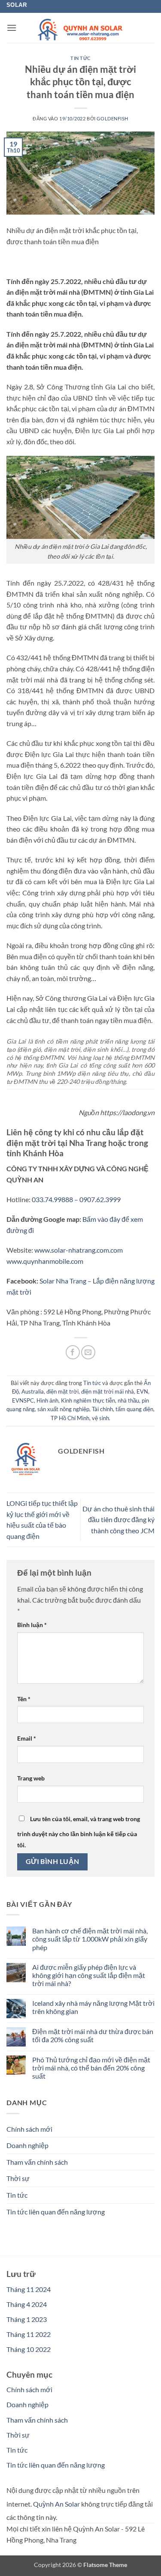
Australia (33, 1391)
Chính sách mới (29, 2129)
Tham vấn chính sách (37, 2162)
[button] (12, 28)
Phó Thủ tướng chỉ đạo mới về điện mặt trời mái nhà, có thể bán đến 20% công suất (91, 2068)
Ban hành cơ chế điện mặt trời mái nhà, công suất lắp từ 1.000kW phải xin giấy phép (90, 1939)
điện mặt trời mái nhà (108, 1391)
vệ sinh (100, 1418)
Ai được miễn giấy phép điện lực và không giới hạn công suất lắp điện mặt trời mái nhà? (89, 1975)
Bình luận (32, 1625)
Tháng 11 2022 (29, 2334)
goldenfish (112, 118)
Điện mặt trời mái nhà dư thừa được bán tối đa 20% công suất (93, 2035)
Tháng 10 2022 (29, 2349)
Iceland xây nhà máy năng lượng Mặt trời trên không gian (93, 2007)
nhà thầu (128, 1400)
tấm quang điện (134, 1409)
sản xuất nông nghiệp (63, 1409)
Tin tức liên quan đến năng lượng (56, 2212)
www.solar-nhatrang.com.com (79, 1250)
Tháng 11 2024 (29, 2289)
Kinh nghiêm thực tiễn (88, 1400)
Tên (24, 1699)
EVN (142, 1391)
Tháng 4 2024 (27, 2304)
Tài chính (102, 1409)
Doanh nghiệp (27, 2145)
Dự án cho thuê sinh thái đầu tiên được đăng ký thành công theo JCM (118, 1520)
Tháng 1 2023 (27, 2319)
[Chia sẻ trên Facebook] (73, 1352)
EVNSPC (23, 1400)
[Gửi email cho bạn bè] (88, 1352)
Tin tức (80, 58)
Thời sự (18, 2178)
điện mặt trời (62, 1391)
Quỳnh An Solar (56, 2504)
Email (27, 1738)
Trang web (31, 1778)
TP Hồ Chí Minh (70, 1418)
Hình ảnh (47, 1400)
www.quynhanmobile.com (45, 1261)
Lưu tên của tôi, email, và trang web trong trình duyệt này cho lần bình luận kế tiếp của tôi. (79, 1832)
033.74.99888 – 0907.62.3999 (76, 1199)
